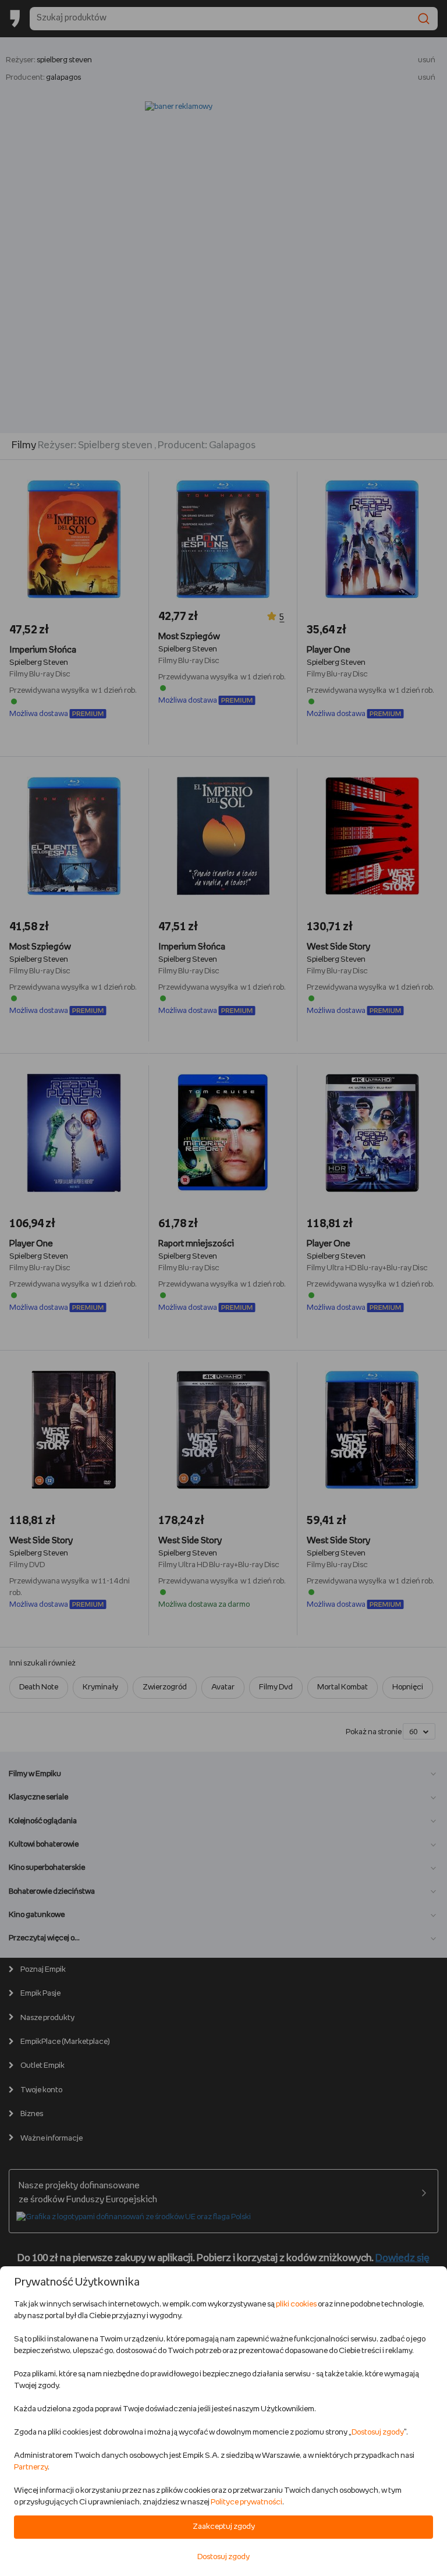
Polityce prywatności (246, 2502)
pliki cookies (296, 2304)
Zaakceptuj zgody (224, 2527)
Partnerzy (31, 2467)
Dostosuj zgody (378, 2433)
